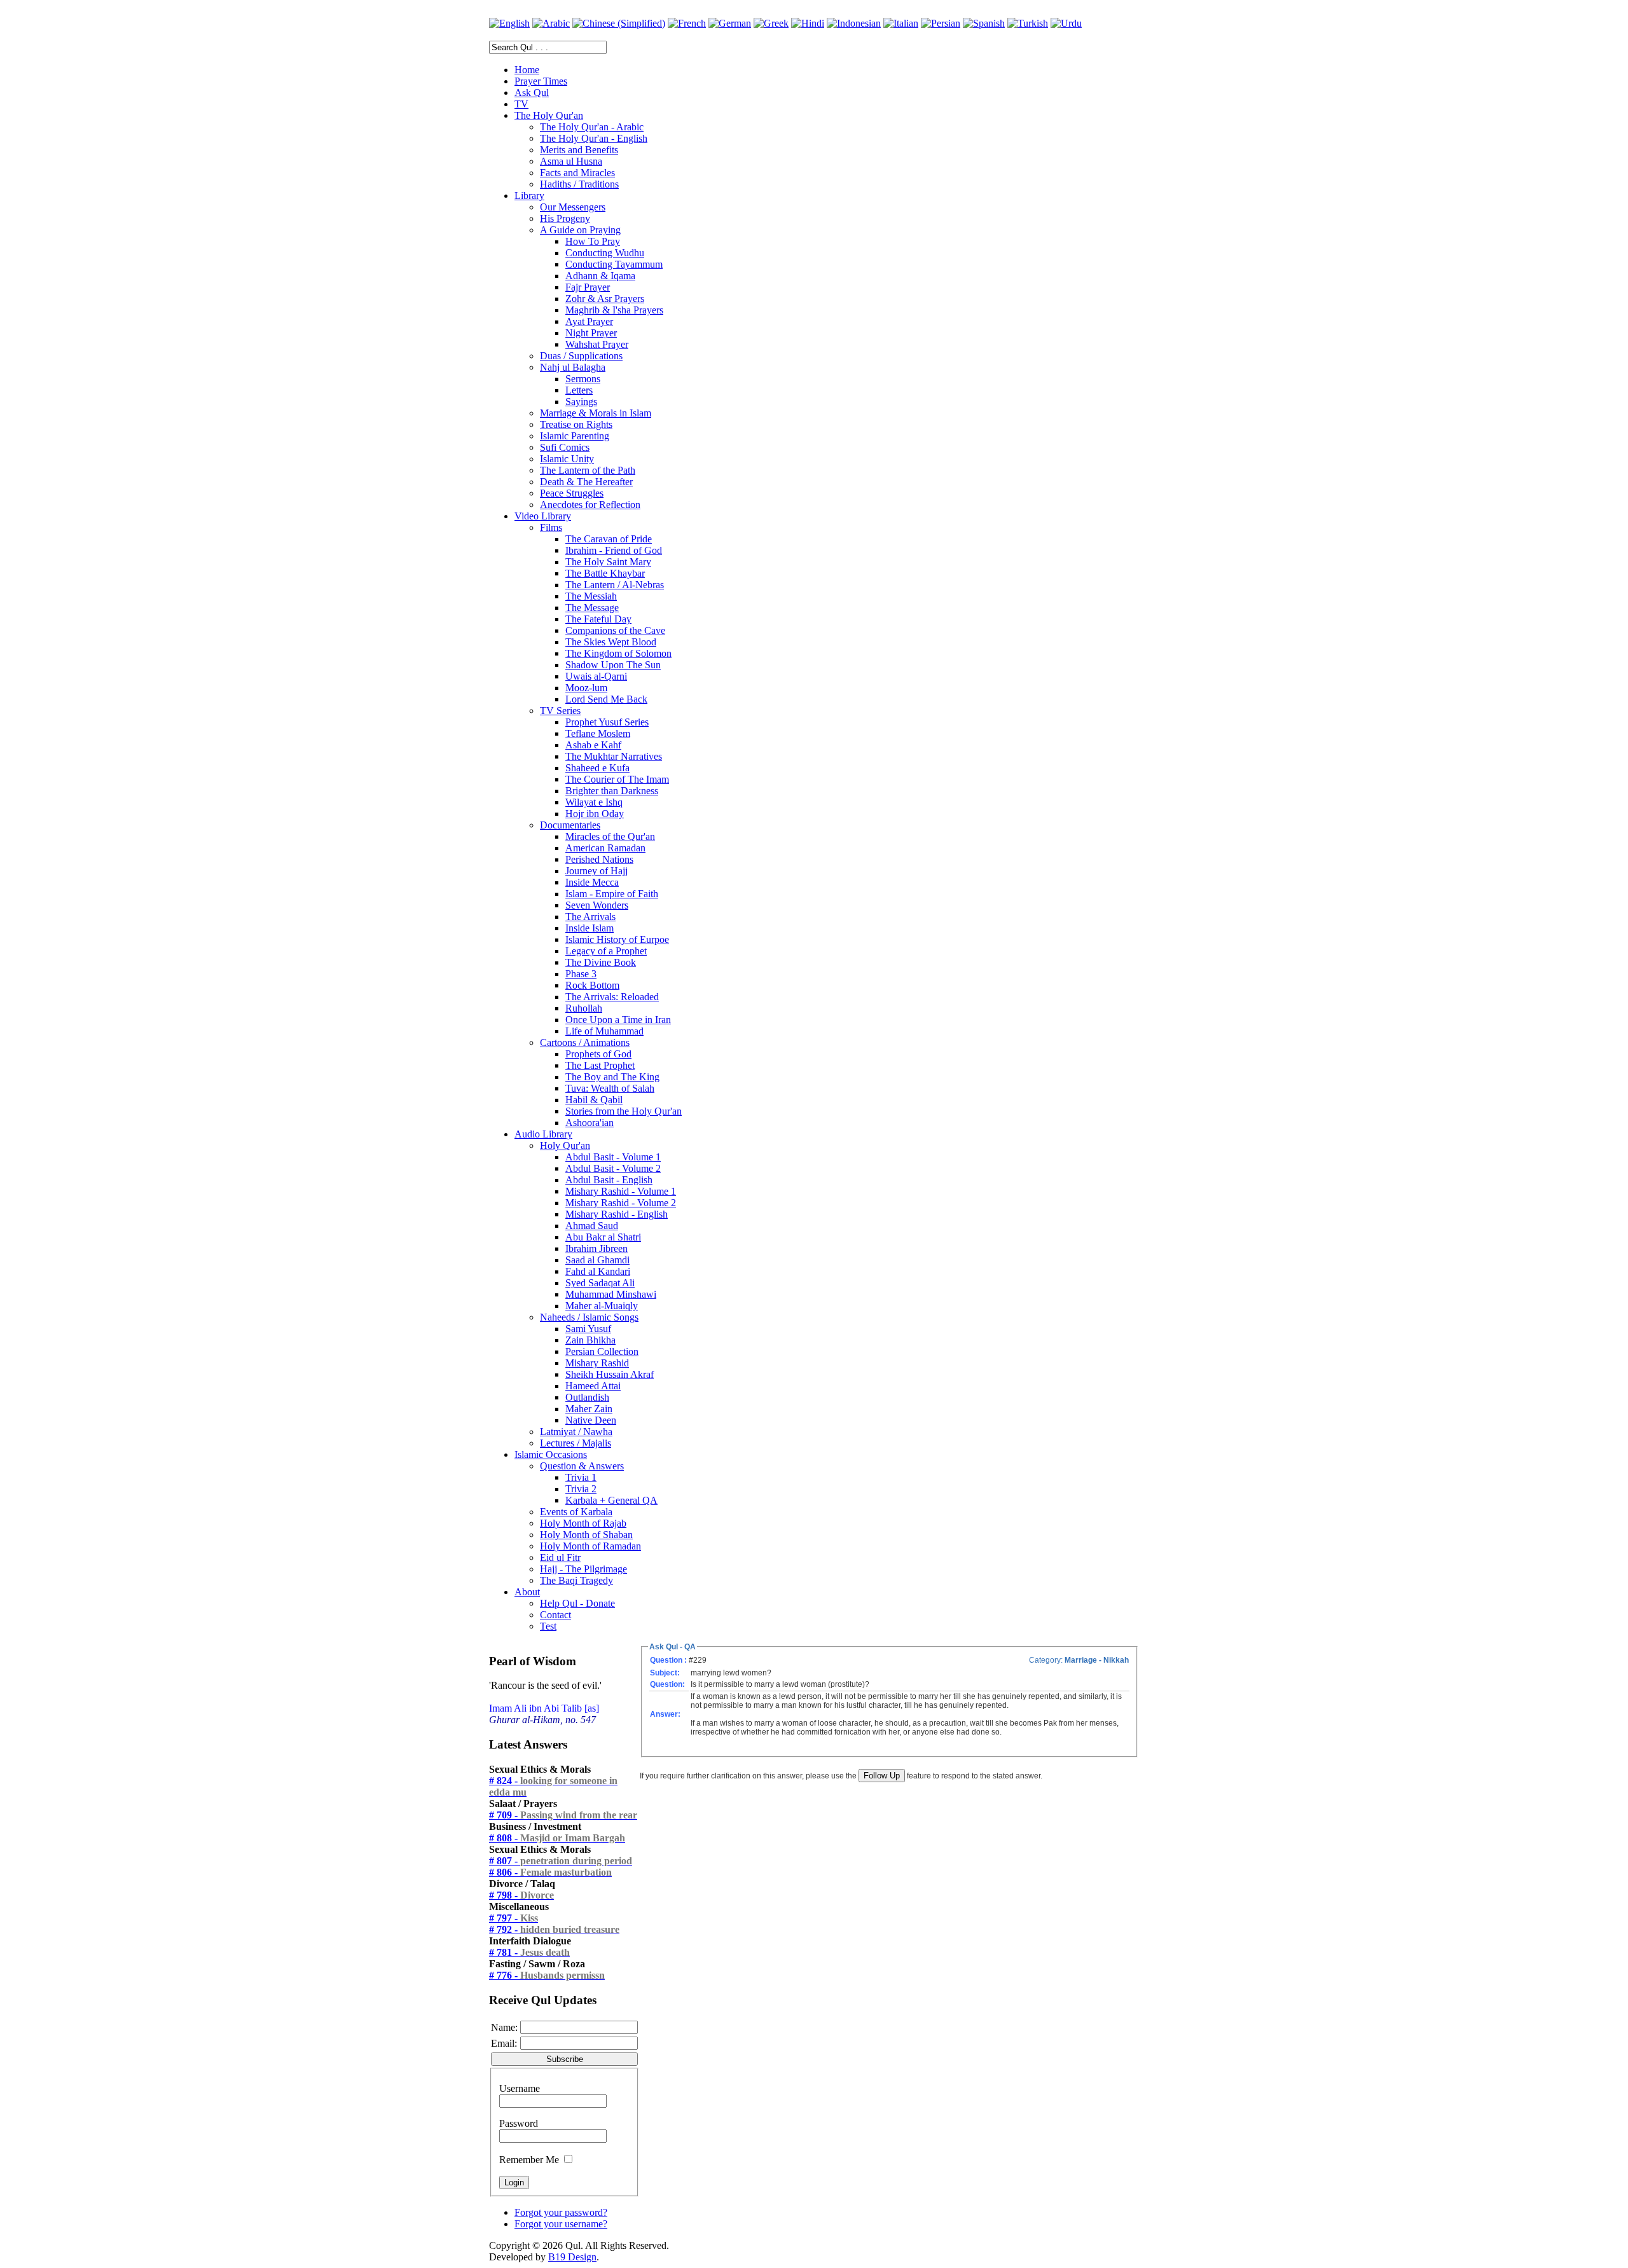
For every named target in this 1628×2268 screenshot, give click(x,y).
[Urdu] (1066, 23)
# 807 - (561, 1861)
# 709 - (563, 1815)
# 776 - (547, 1975)
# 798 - (521, 1895)
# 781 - (529, 1952)
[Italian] (901, 23)
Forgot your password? (561, 2212)
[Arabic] (551, 23)
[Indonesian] (854, 23)
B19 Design (572, 2257)
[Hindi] (808, 23)
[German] (730, 23)
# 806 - (550, 1872)
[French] (687, 23)
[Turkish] (1028, 23)
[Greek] (771, 23)
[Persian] (941, 23)
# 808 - (557, 1838)
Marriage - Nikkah (1097, 1660)
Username (520, 2088)
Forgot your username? (561, 2224)
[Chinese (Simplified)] (619, 23)
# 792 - (554, 1929)
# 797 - (514, 1918)
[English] (509, 23)
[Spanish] (984, 23)
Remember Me (529, 2160)
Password (519, 2123)
